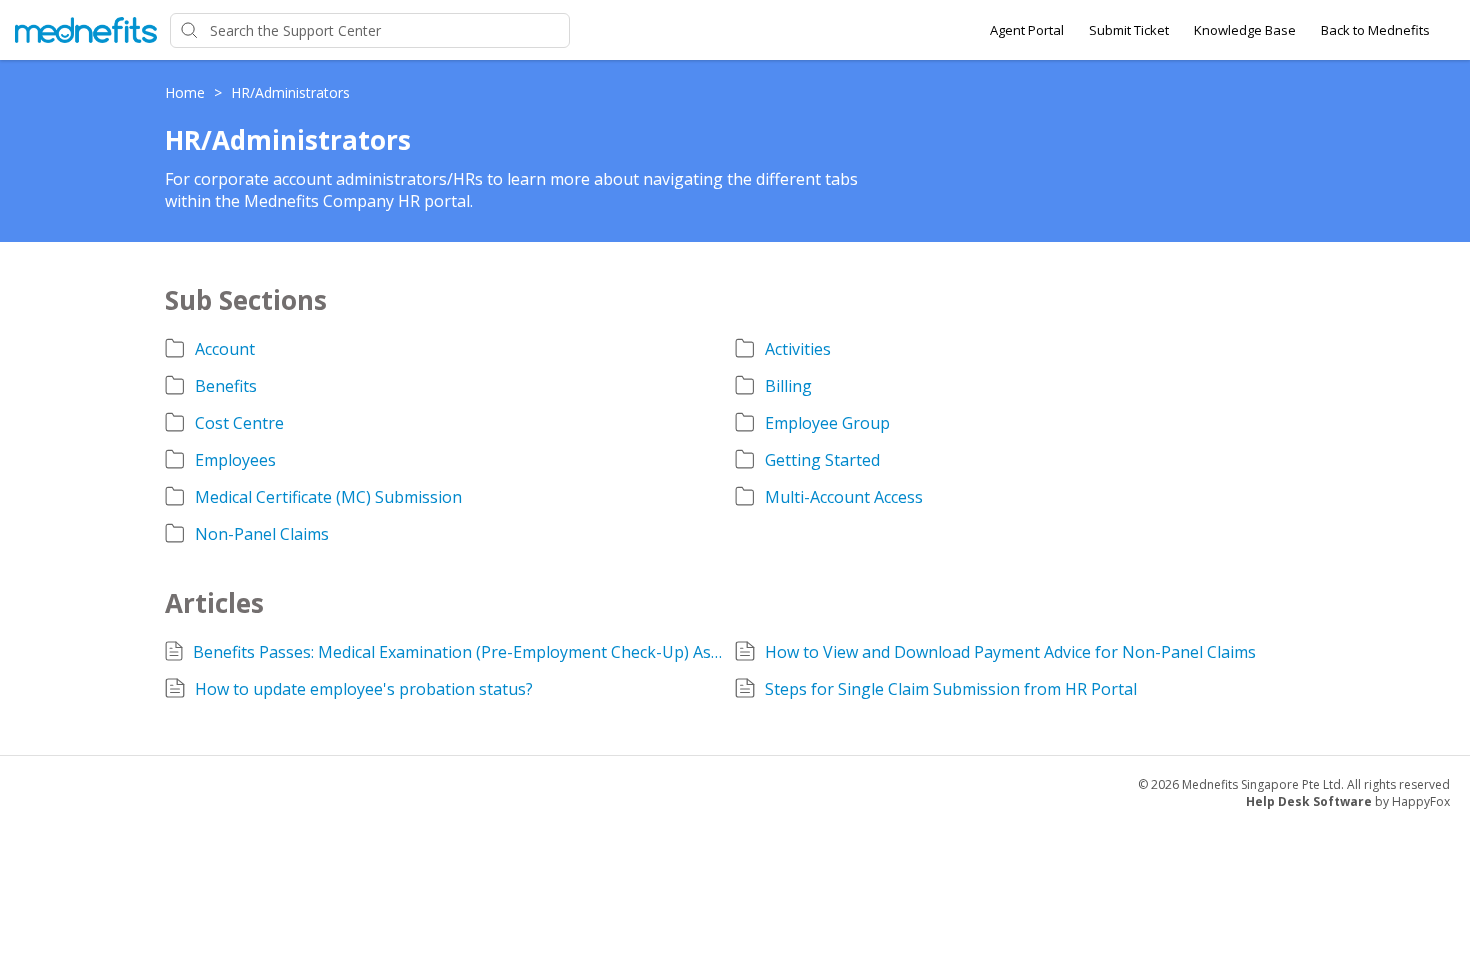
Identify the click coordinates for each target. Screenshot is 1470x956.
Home (187, 92)
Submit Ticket (1129, 30)
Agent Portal (1027, 30)
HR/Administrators (290, 92)
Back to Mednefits (1375, 30)
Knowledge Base (1245, 30)
